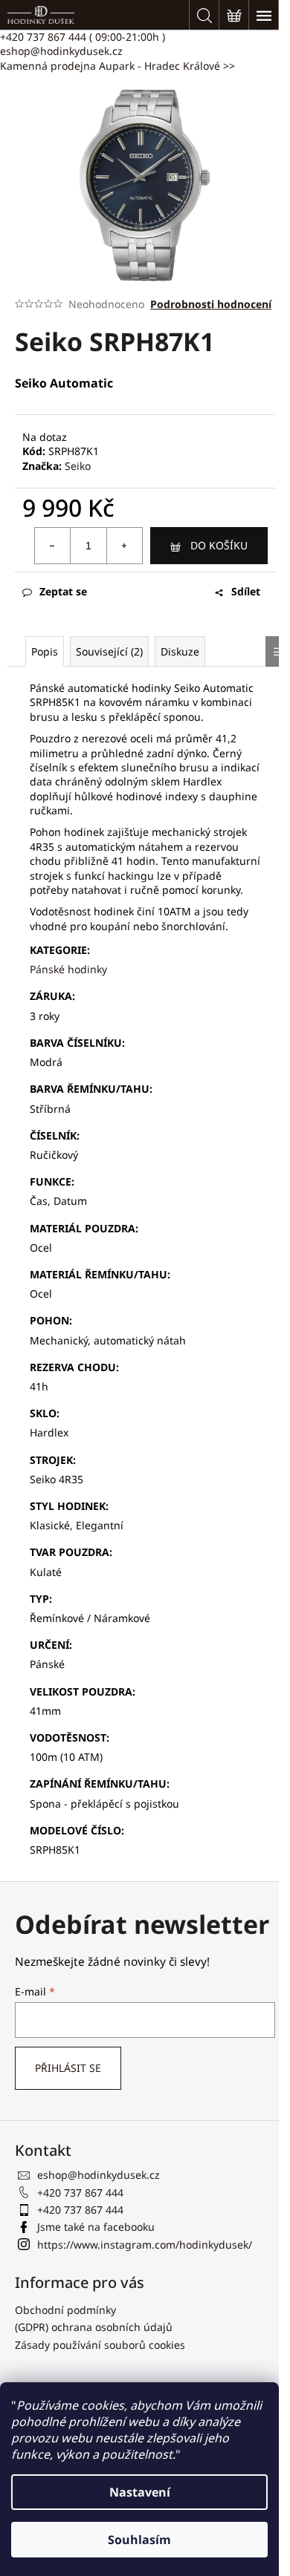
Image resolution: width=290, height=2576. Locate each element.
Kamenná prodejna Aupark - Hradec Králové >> (117, 66)
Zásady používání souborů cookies (100, 2345)
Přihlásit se (68, 2068)
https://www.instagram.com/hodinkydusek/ (145, 2245)
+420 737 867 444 (83, 37)
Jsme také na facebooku (96, 2227)
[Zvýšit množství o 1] (124, 546)
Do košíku (219, 545)
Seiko (78, 466)
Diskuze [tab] (180, 651)
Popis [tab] (45, 651)
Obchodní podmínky (65, 2310)
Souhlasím (139, 2540)
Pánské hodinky (68, 969)
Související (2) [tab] (109, 651)
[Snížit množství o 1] (53, 546)
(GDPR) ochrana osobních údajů (94, 2327)
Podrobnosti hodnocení (211, 304)
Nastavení (140, 2492)
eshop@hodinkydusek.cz (61, 51)
